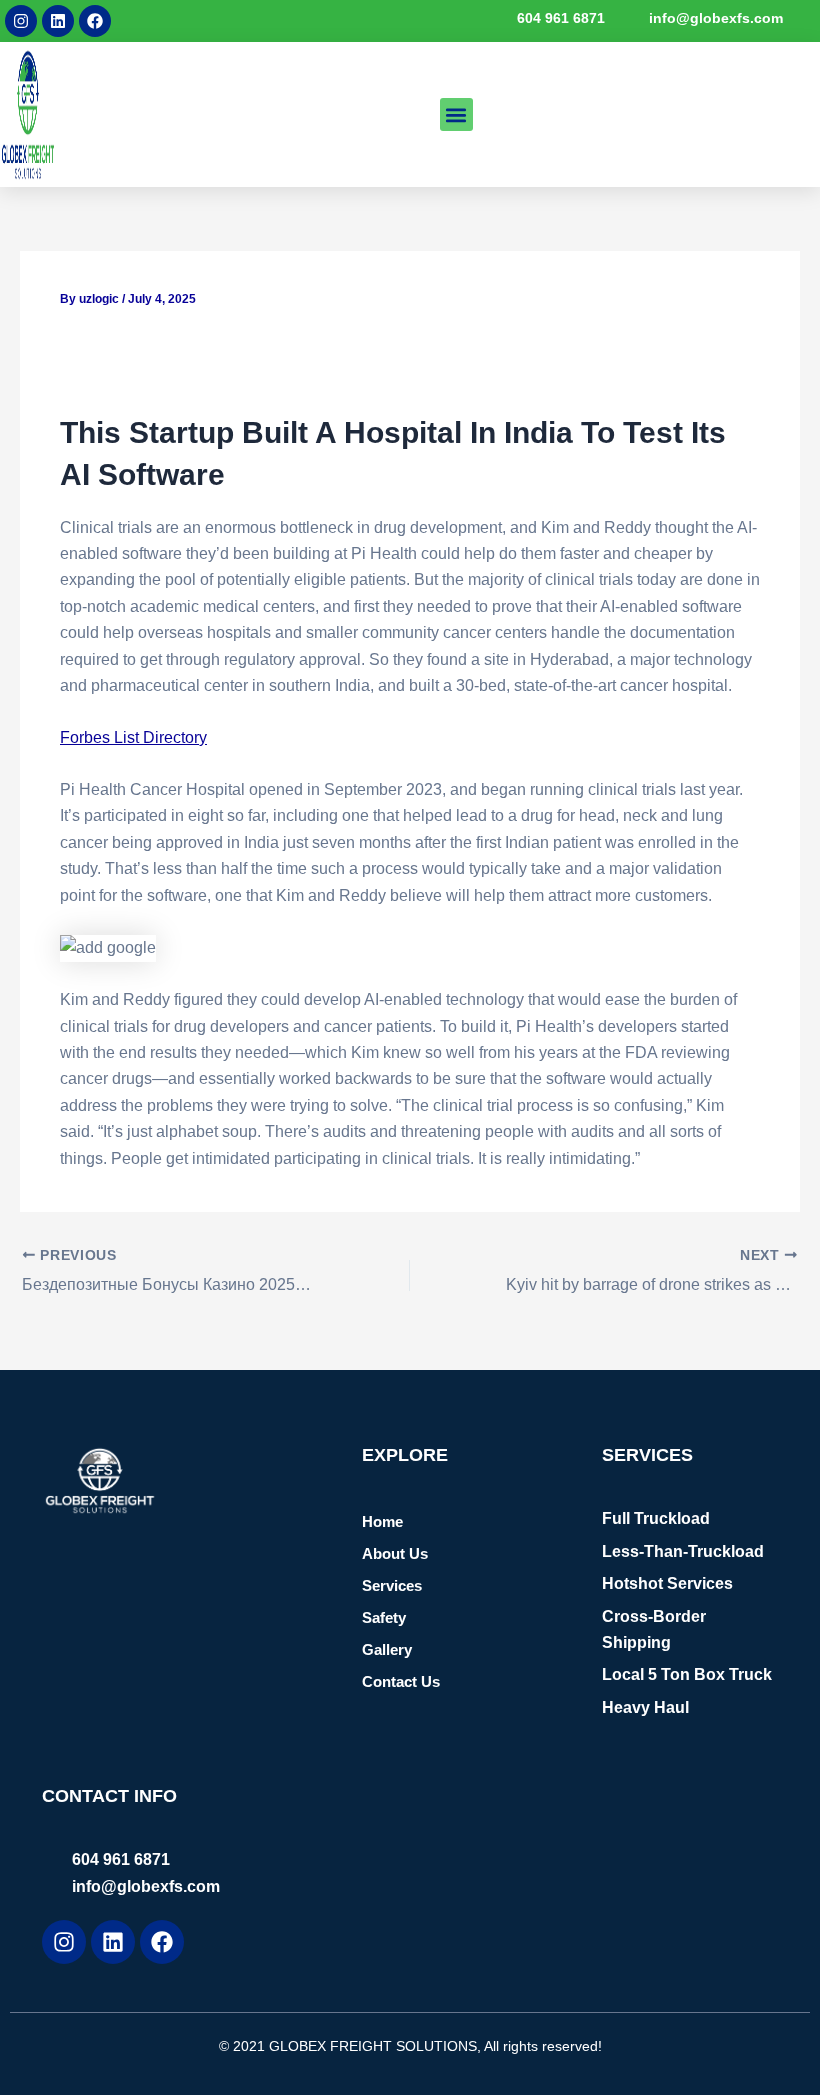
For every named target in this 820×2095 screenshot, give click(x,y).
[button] (456, 114)
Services (392, 1585)
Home (382, 1521)
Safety (384, 1617)
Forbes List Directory (133, 737)
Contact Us (401, 1681)
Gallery (387, 1649)
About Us (395, 1553)
